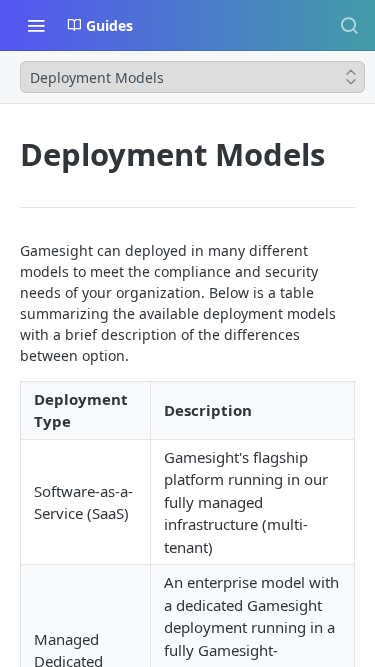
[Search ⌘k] (349, 25)
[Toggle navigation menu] (36, 25)
